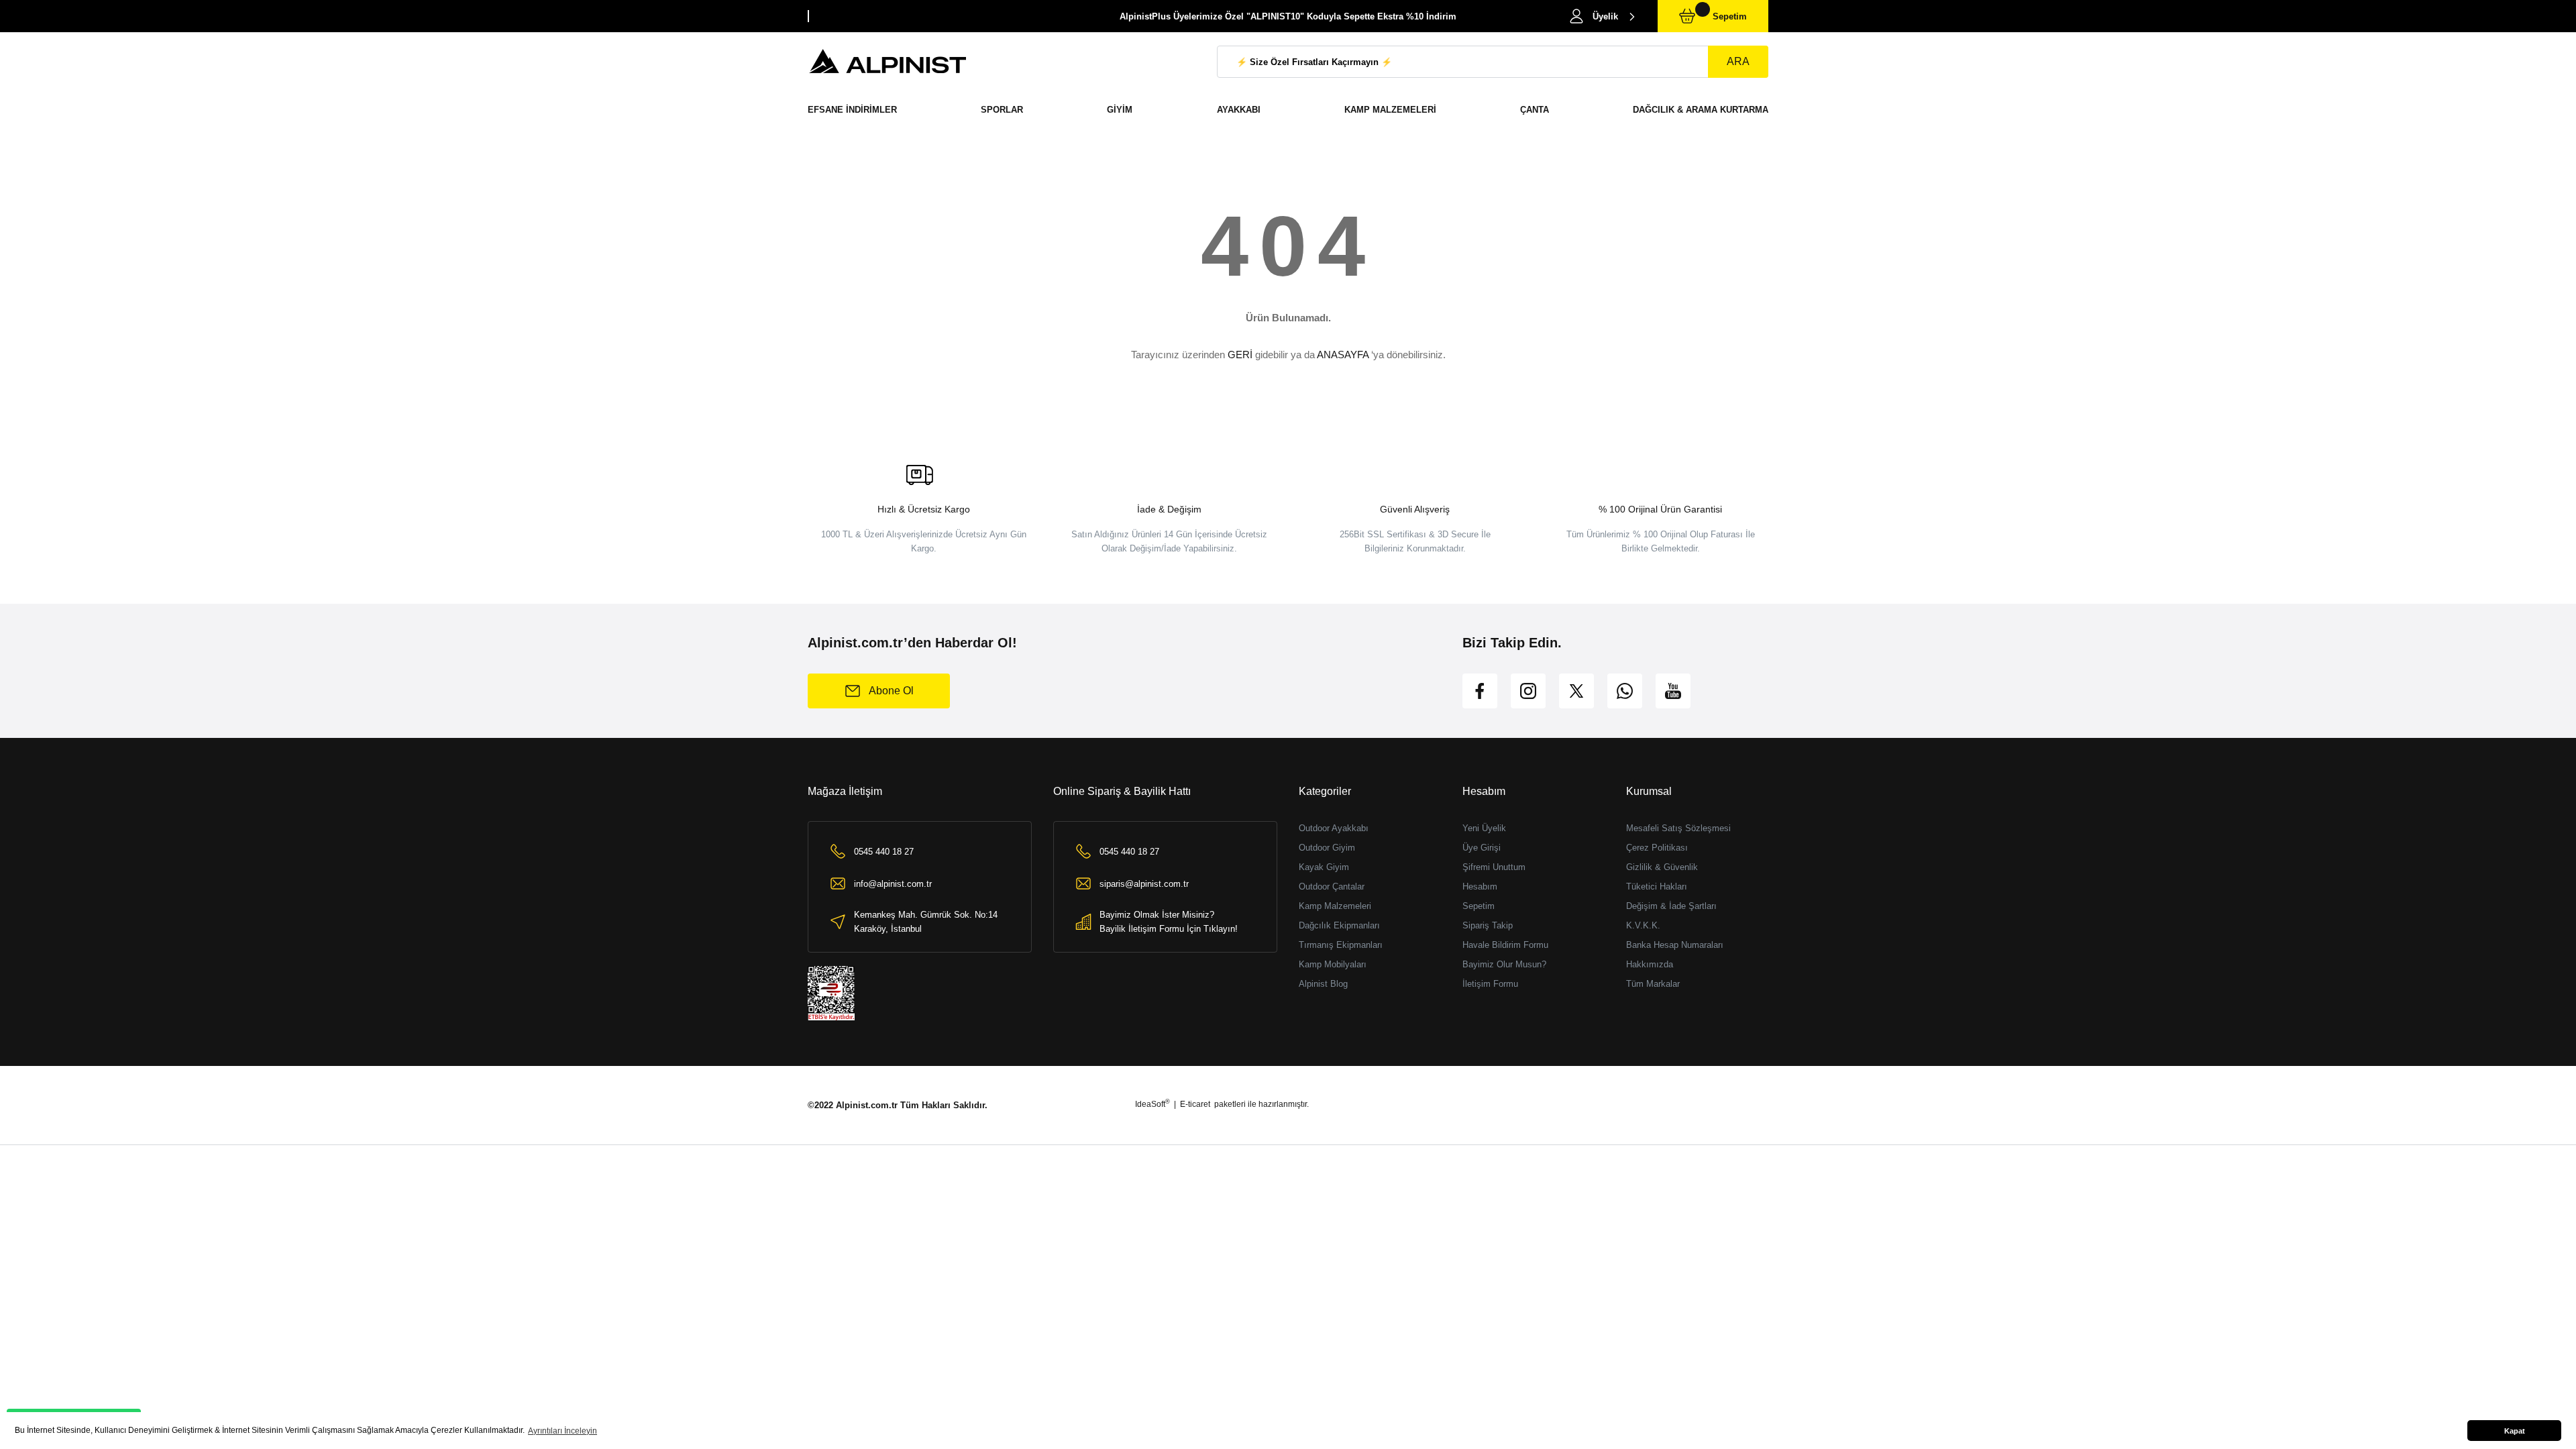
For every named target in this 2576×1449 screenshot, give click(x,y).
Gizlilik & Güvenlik (1662, 867)
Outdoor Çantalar (1332, 887)
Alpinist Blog (1323, 984)
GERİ (1240, 355)
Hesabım (1480, 887)
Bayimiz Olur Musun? (1504, 964)
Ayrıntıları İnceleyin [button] (562, 1431)
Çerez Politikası (1657, 848)
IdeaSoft (1152, 1104)
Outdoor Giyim (1327, 848)
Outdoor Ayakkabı (1334, 828)
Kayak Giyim (1324, 867)
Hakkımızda (1650, 964)
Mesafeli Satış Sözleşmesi (1678, 828)
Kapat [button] (2515, 1431)
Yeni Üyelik (1484, 828)
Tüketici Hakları (1657, 887)
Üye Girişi (1482, 848)
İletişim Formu (1490, 984)
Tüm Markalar (1653, 984)
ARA (1738, 61)
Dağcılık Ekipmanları (1339, 925)
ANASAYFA (1343, 355)
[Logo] (888, 62)
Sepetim (1479, 906)
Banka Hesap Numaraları (1675, 945)
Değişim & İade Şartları (1671, 906)
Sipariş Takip (1488, 925)
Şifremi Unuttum (1494, 867)
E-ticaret (1195, 1104)
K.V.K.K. (1643, 925)
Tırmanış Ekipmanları (1341, 945)
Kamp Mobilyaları (1333, 964)
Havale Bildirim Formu (1505, 945)
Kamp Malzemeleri (1335, 906)
